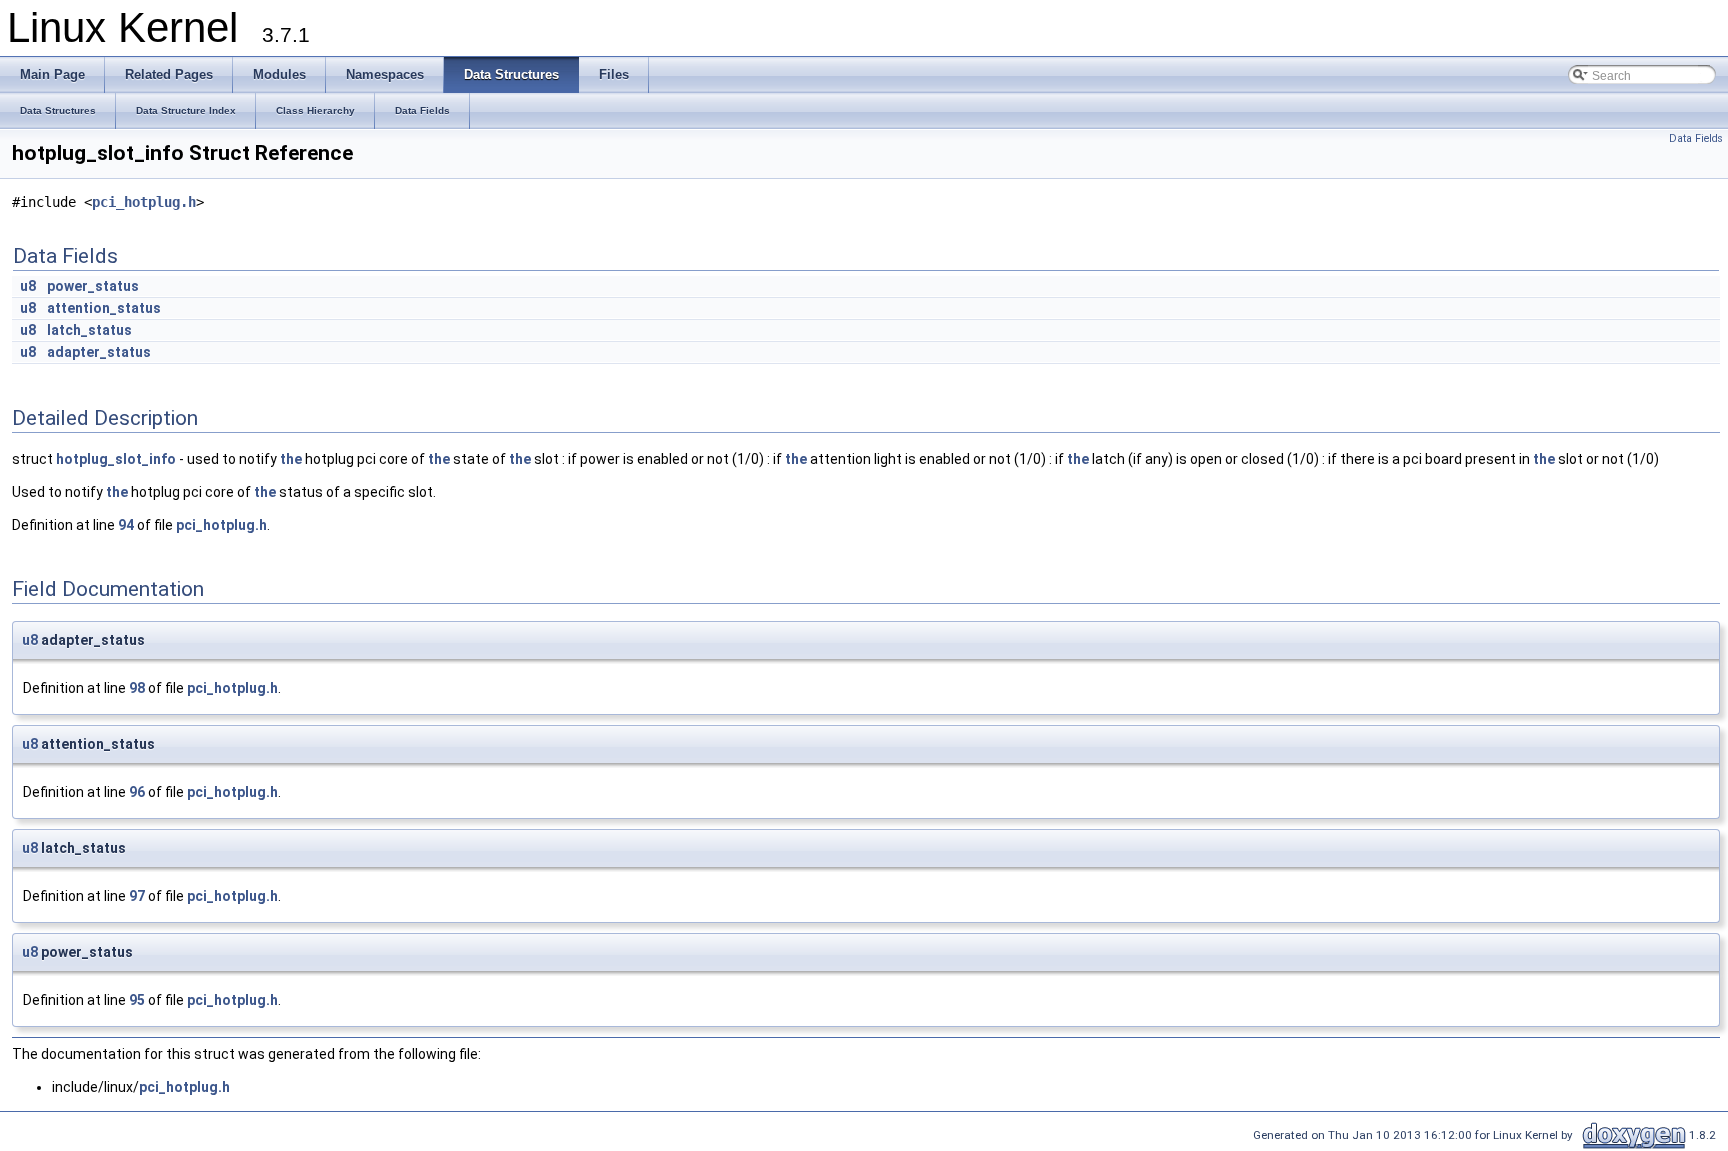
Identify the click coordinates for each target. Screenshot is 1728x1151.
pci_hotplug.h (144, 202)
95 (137, 1000)
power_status (93, 286)
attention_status (104, 308)
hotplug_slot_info (116, 459)
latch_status (89, 330)
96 (137, 792)
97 (137, 896)
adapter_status (99, 352)
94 (126, 525)
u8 (28, 286)
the (291, 459)
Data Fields (1696, 138)
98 (137, 688)
